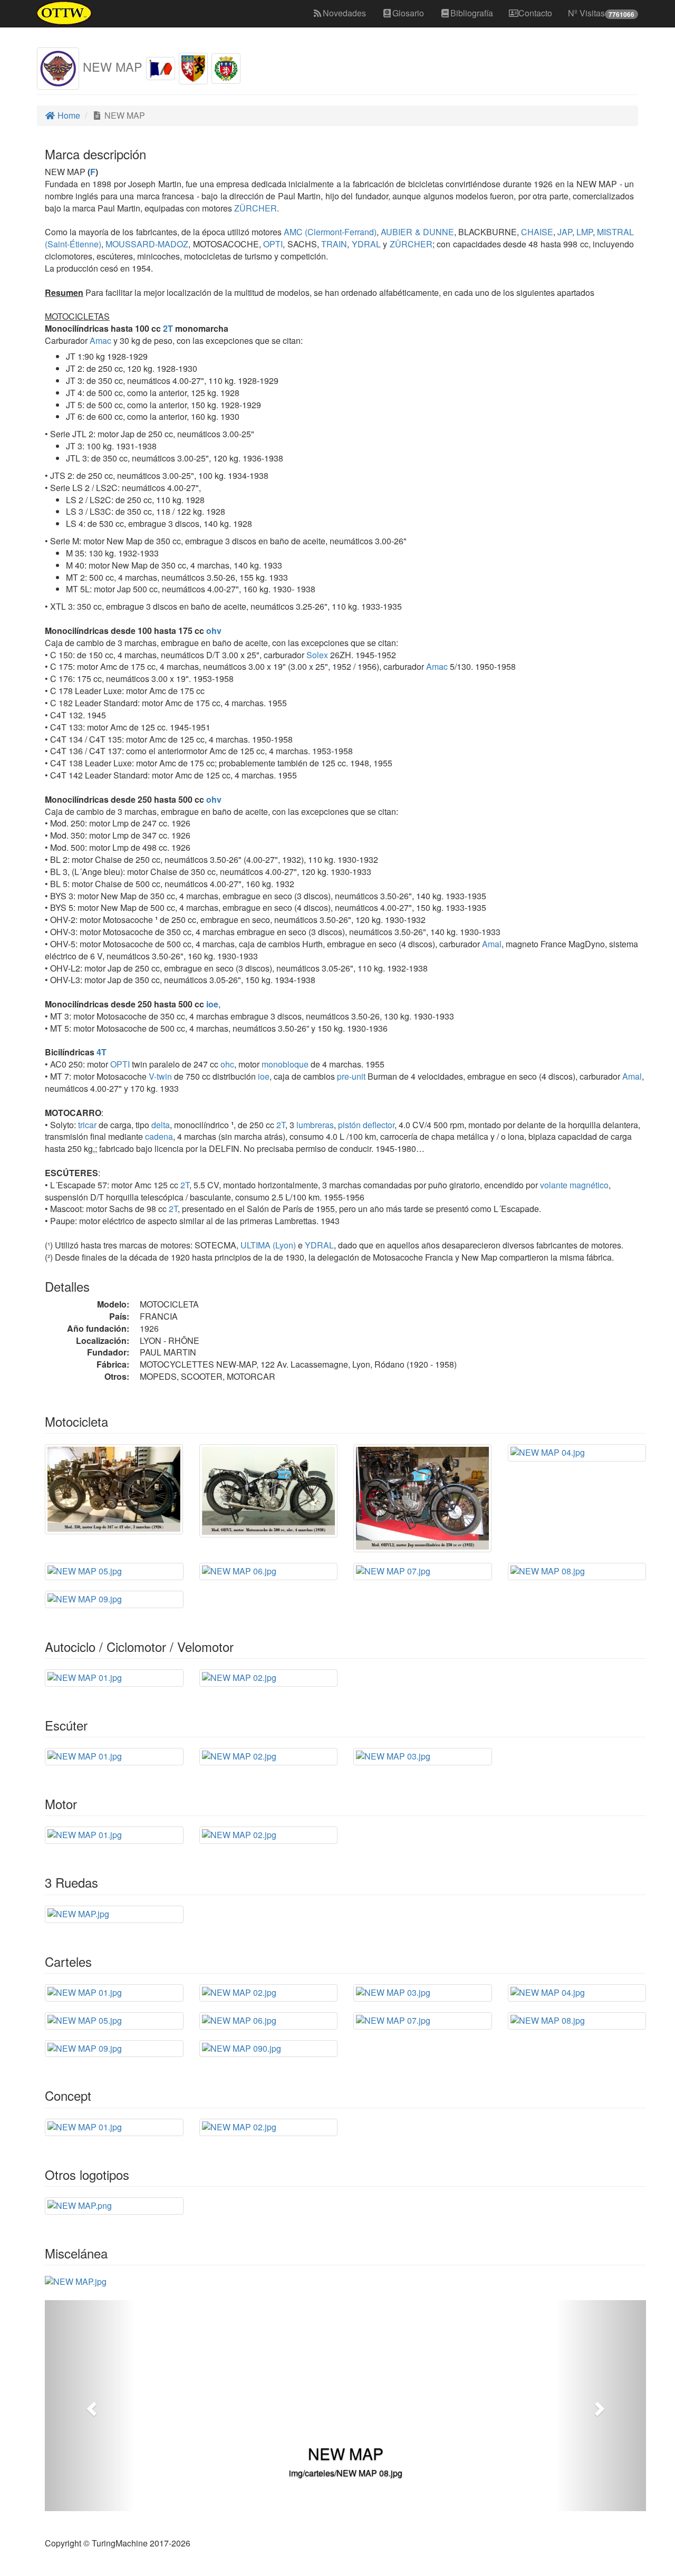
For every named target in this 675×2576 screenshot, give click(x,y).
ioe (212, 1004)
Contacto (535, 13)
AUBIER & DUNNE (416, 232)
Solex (317, 655)
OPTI (272, 244)
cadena (159, 1136)
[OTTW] (65, 13)
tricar (87, 1125)
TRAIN (333, 244)
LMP (584, 232)
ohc (227, 1064)
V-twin (160, 1076)
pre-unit (351, 1076)
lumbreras (315, 1125)
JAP (564, 232)
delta (161, 1125)
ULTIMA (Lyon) (267, 1245)
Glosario (408, 13)
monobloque (285, 1064)
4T (102, 1052)
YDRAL (365, 244)
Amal (492, 944)
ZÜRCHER (254, 208)
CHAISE (536, 232)
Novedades (344, 13)
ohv (214, 631)
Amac (100, 340)
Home (68, 115)
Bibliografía (472, 13)
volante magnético (574, 1185)
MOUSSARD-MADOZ (146, 244)
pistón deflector (366, 1125)
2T (168, 328)
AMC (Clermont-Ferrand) (329, 232)
